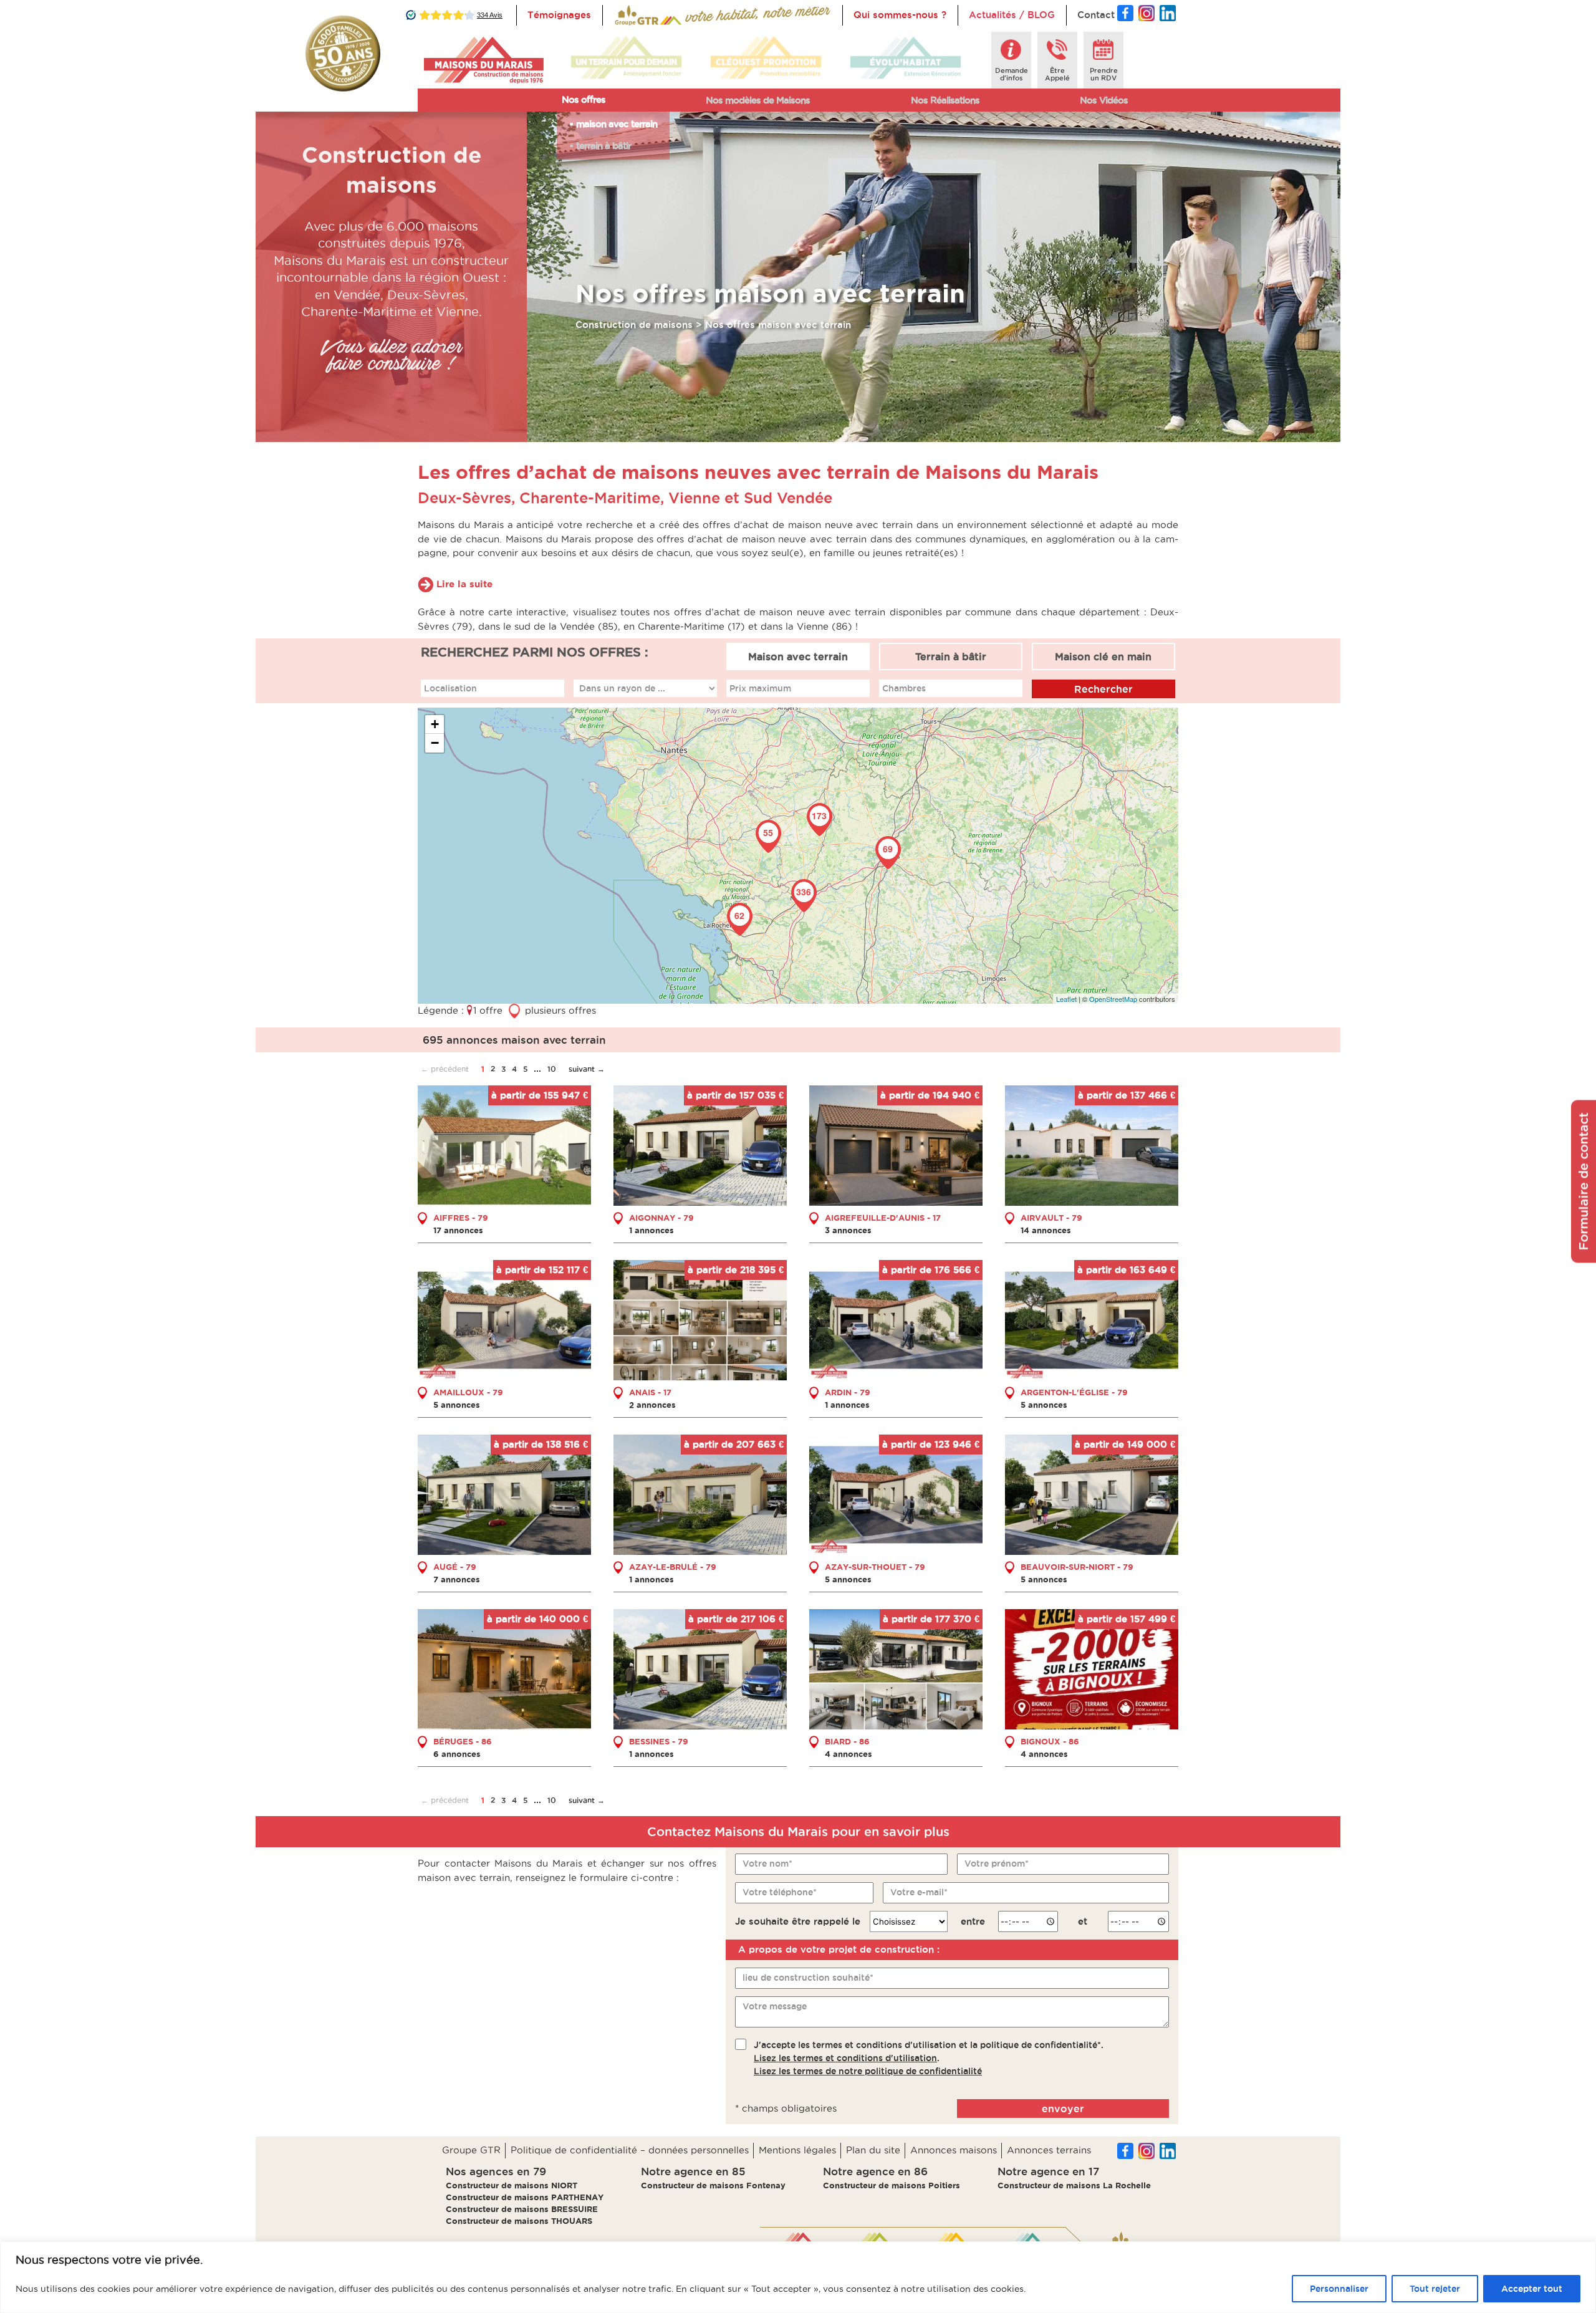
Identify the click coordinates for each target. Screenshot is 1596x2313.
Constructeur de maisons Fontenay (713, 2185)
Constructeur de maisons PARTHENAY (525, 2197)
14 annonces (1046, 1230)
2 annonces (652, 1405)
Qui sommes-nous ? (900, 15)
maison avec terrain (617, 124)
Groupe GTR (471, 2150)
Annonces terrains (1049, 2150)
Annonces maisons (954, 2150)
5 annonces (457, 1405)
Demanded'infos (1012, 74)
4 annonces (848, 1754)
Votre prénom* (997, 1863)
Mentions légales (797, 2150)
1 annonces (651, 1230)
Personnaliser (1339, 2289)
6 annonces (457, 1754)
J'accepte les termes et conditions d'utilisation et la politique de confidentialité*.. (929, 2058)
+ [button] (435, 724)
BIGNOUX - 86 (1050, 1741)
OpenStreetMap (1113, 999)
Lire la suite (464, 584)
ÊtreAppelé (1057, 74)
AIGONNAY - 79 (661, 1218)
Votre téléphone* (780, 1892)
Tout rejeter (1435, 2289)
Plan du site (873, 2150)
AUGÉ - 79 (455, 1567)
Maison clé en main (1103, 656)
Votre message (775, 2006)
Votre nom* (767, 1863)
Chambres (904, 688)
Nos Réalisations (945, 100)
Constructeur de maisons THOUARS (519, 2221)
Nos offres (584, 99)
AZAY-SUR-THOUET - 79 (875, 1567)
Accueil (631, 15)
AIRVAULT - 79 (1051, 1218)
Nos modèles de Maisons (758, 100)
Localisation (450, 688)
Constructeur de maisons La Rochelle (1074, 2185)
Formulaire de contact (1584, 1182)
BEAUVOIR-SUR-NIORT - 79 (1077, 1567)
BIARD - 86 (847, 1741)
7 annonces (457, 1579)
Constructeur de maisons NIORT (512, 2185)
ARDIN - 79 (848, 1392)
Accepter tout (1532, 2289)
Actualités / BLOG (1012, 15)
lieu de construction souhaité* (808, 1978)
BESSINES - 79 (659, 1741)
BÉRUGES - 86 (463, 1741)
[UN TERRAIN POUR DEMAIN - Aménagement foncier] (626, 58)
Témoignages (559, 15)
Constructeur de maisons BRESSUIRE (522, 2209)
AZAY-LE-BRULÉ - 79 (673, 1567)
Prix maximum (760, 688)
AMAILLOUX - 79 (468, 1392)
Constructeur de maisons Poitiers (892, 2185)
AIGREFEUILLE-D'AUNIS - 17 (883, 1218)
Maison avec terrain (798, 656)
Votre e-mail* (919, 1892)
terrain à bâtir (603, 146)
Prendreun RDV (1104, 74)
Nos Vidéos (1104, 100)
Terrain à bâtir (951, 656)
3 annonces (848, 1230)
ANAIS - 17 (650, 1392)
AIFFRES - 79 (461, 1218)
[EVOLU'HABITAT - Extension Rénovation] (906, 58)
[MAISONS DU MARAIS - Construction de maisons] (483, 60)
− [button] (435, 743)
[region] (798, 2277)
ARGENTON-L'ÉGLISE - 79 (1074, 1392)
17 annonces (458, 1230)
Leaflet (1066, 999)
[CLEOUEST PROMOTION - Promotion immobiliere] (766, 58)
